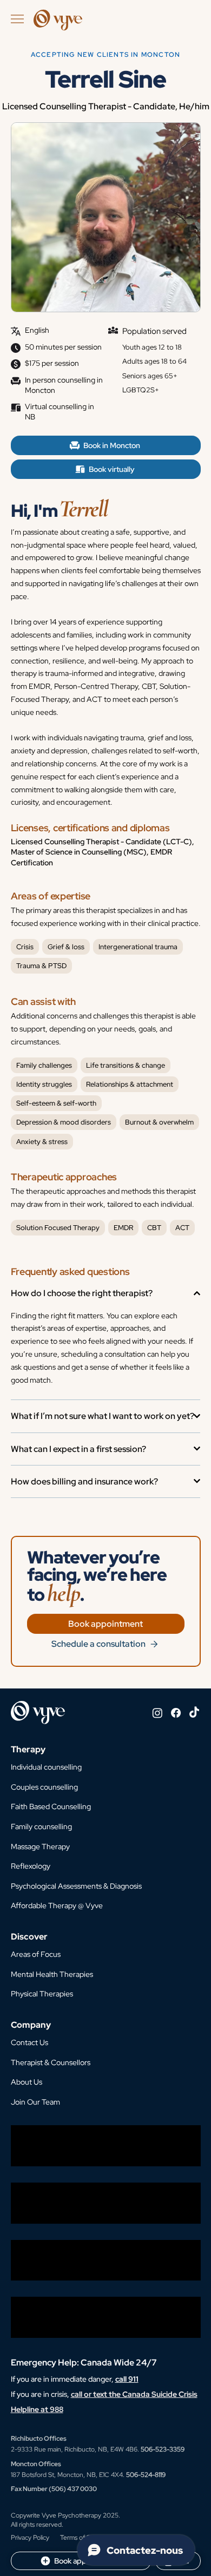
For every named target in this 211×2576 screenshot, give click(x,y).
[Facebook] (176, 1713)
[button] (29, 2043)
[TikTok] (194, 1713)
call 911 (127, 2379)
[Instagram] (157, 1713)
